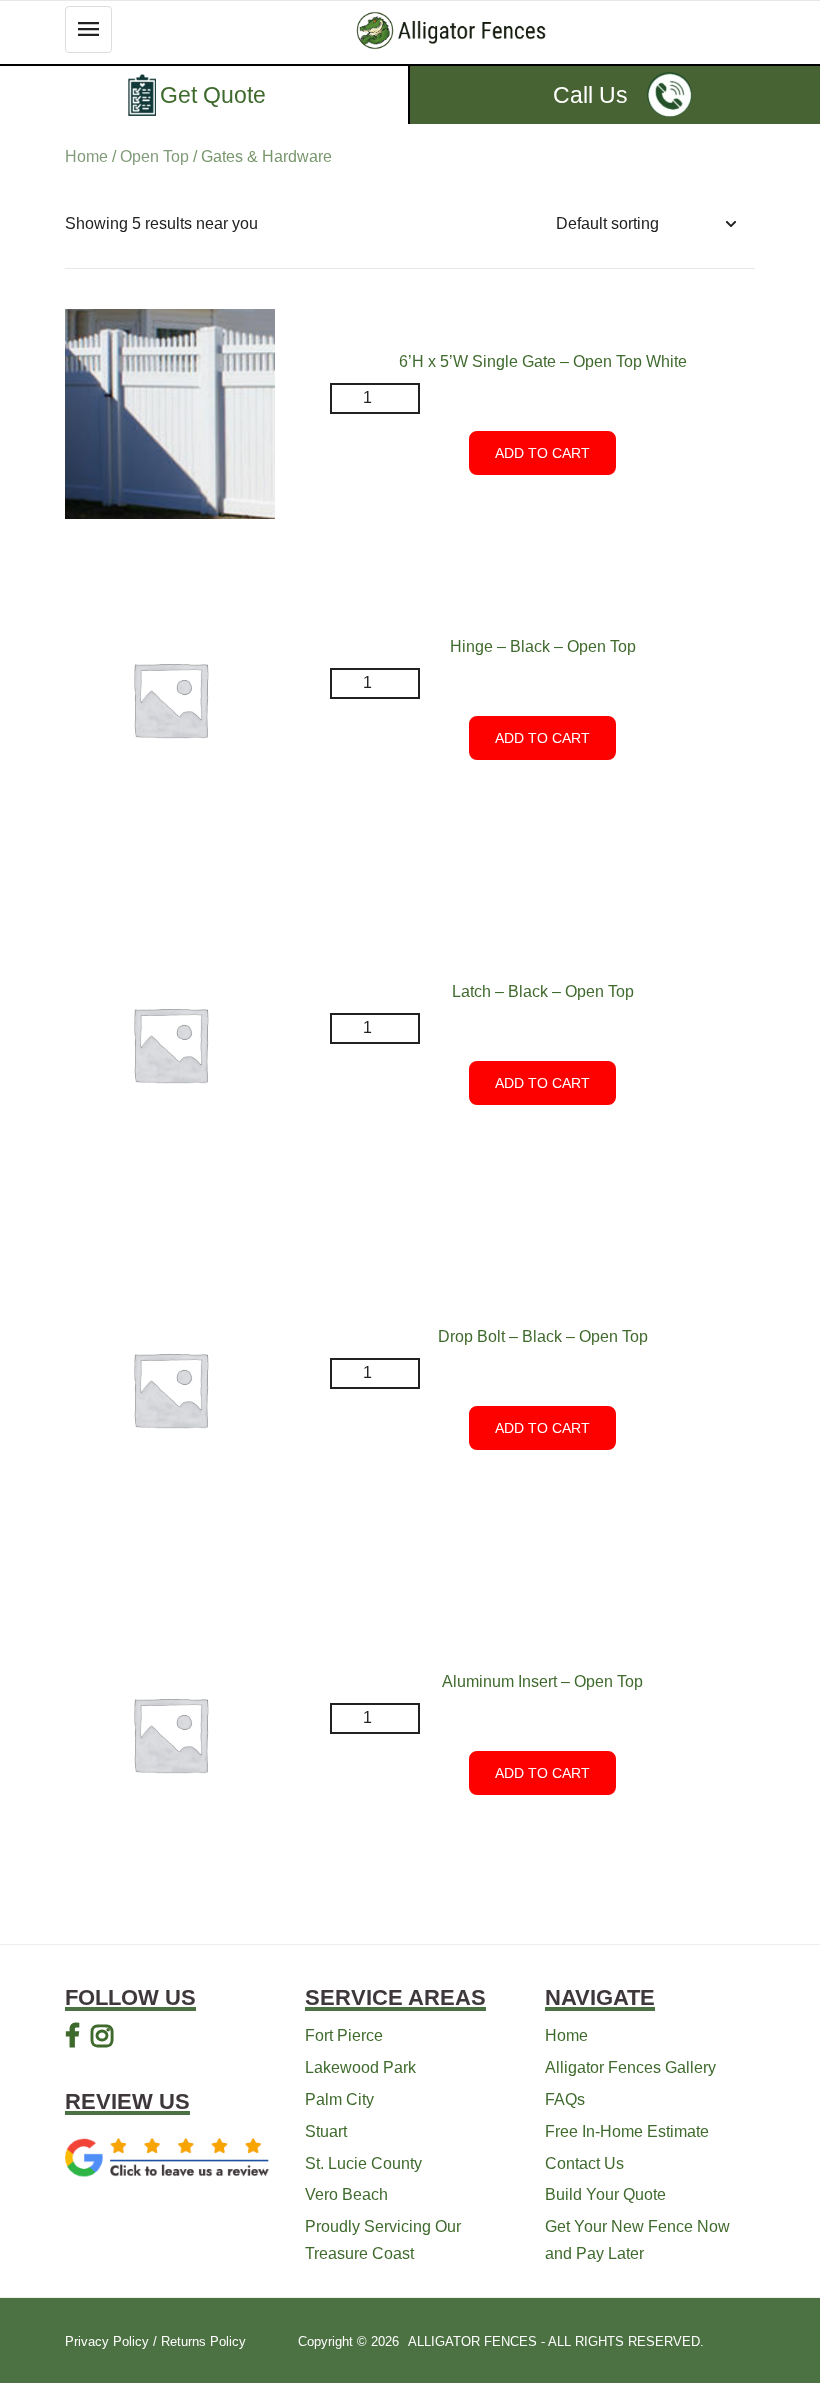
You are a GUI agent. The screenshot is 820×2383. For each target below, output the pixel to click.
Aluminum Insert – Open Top (542, 1681)
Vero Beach (346, 2194)
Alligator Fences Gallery (630, 2067)
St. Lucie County (363, 2163)
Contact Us (584, 2163)
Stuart (326, 2131)
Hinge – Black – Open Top (543, 646)
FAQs (565, 2099)
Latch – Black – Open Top (543, 991)
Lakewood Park (360, 2067)
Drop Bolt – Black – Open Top (543, 1336)
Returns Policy (203, 2341)
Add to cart (542, 453)
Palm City (339, 2099)
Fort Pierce (344, 2035)
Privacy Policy (107, 2341)
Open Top (154, 156)
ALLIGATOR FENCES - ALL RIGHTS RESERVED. (556, 2341)
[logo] (451, 30)
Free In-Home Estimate (627, 2131)
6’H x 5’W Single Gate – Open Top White (543, 361)
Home (86, 156)
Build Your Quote (605, 2194)
